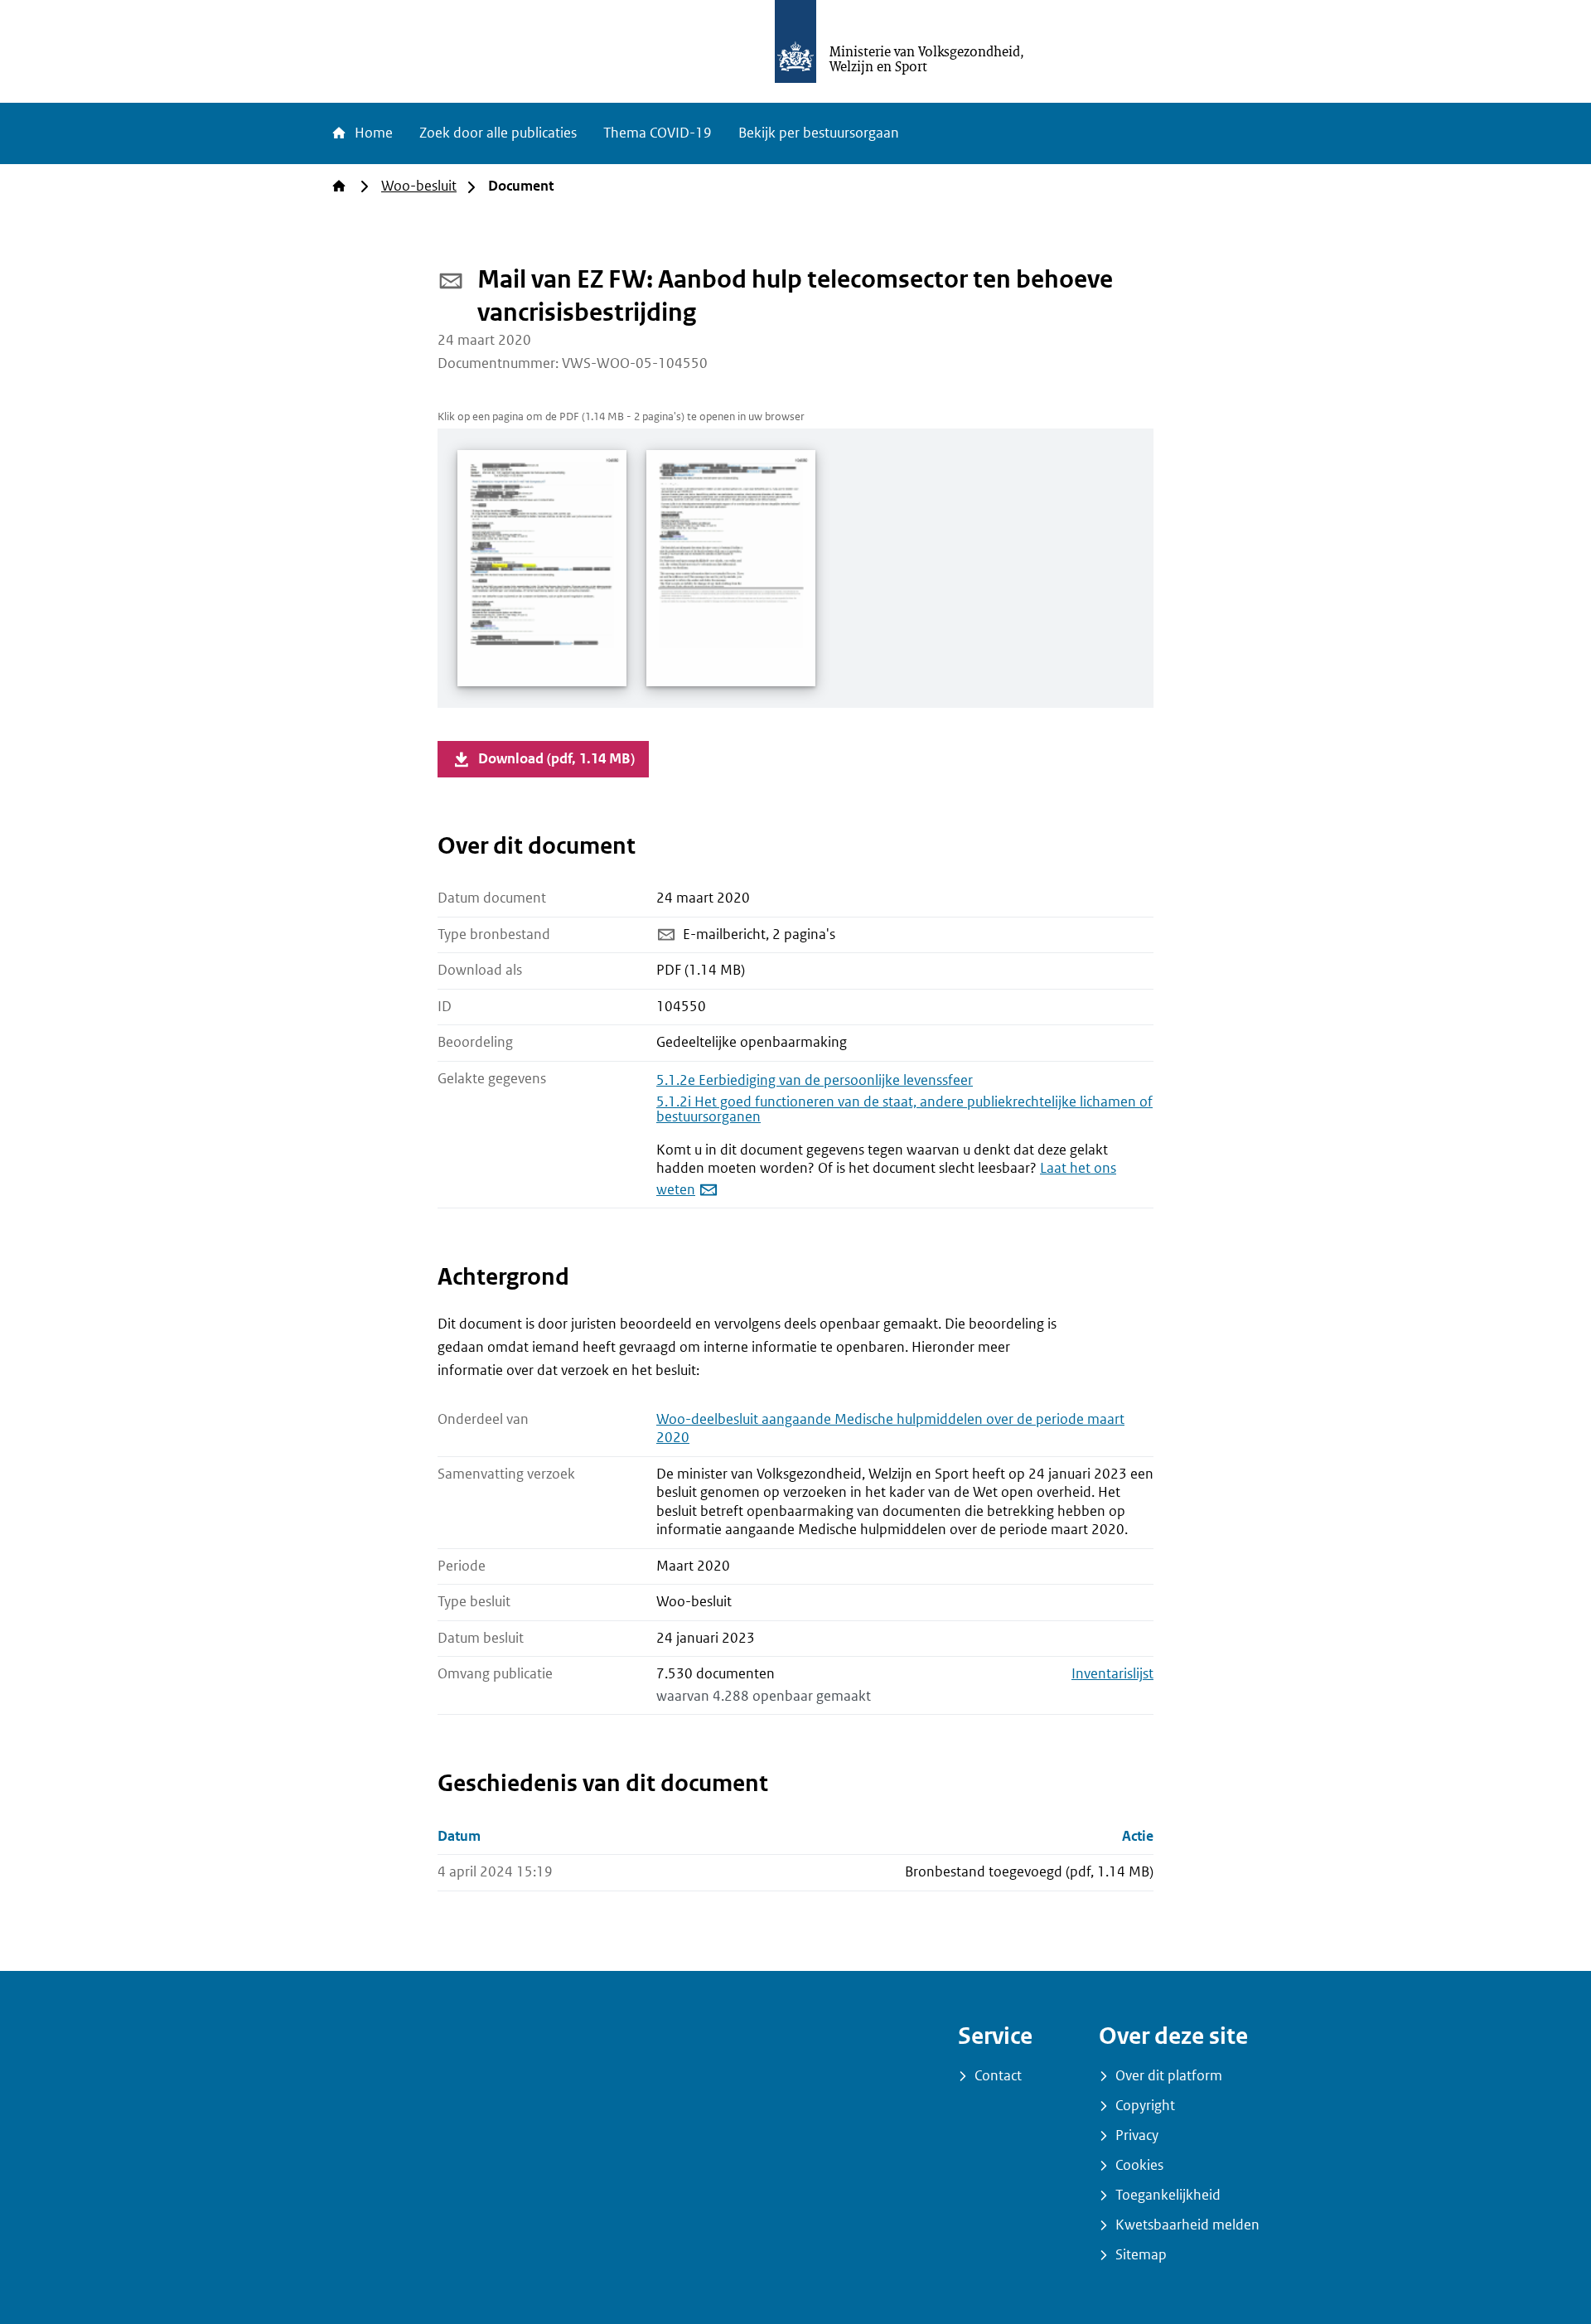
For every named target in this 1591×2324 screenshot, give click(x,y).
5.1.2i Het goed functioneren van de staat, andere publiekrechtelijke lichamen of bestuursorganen (904, 1109)
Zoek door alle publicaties (498, 133)
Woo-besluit (419, 186)
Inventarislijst (1112, 1674)
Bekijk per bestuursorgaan (819, 133)
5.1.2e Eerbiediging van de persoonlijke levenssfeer (815, 1080)
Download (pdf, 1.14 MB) (556, 759)
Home (372, 133)
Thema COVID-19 (658, 133)
